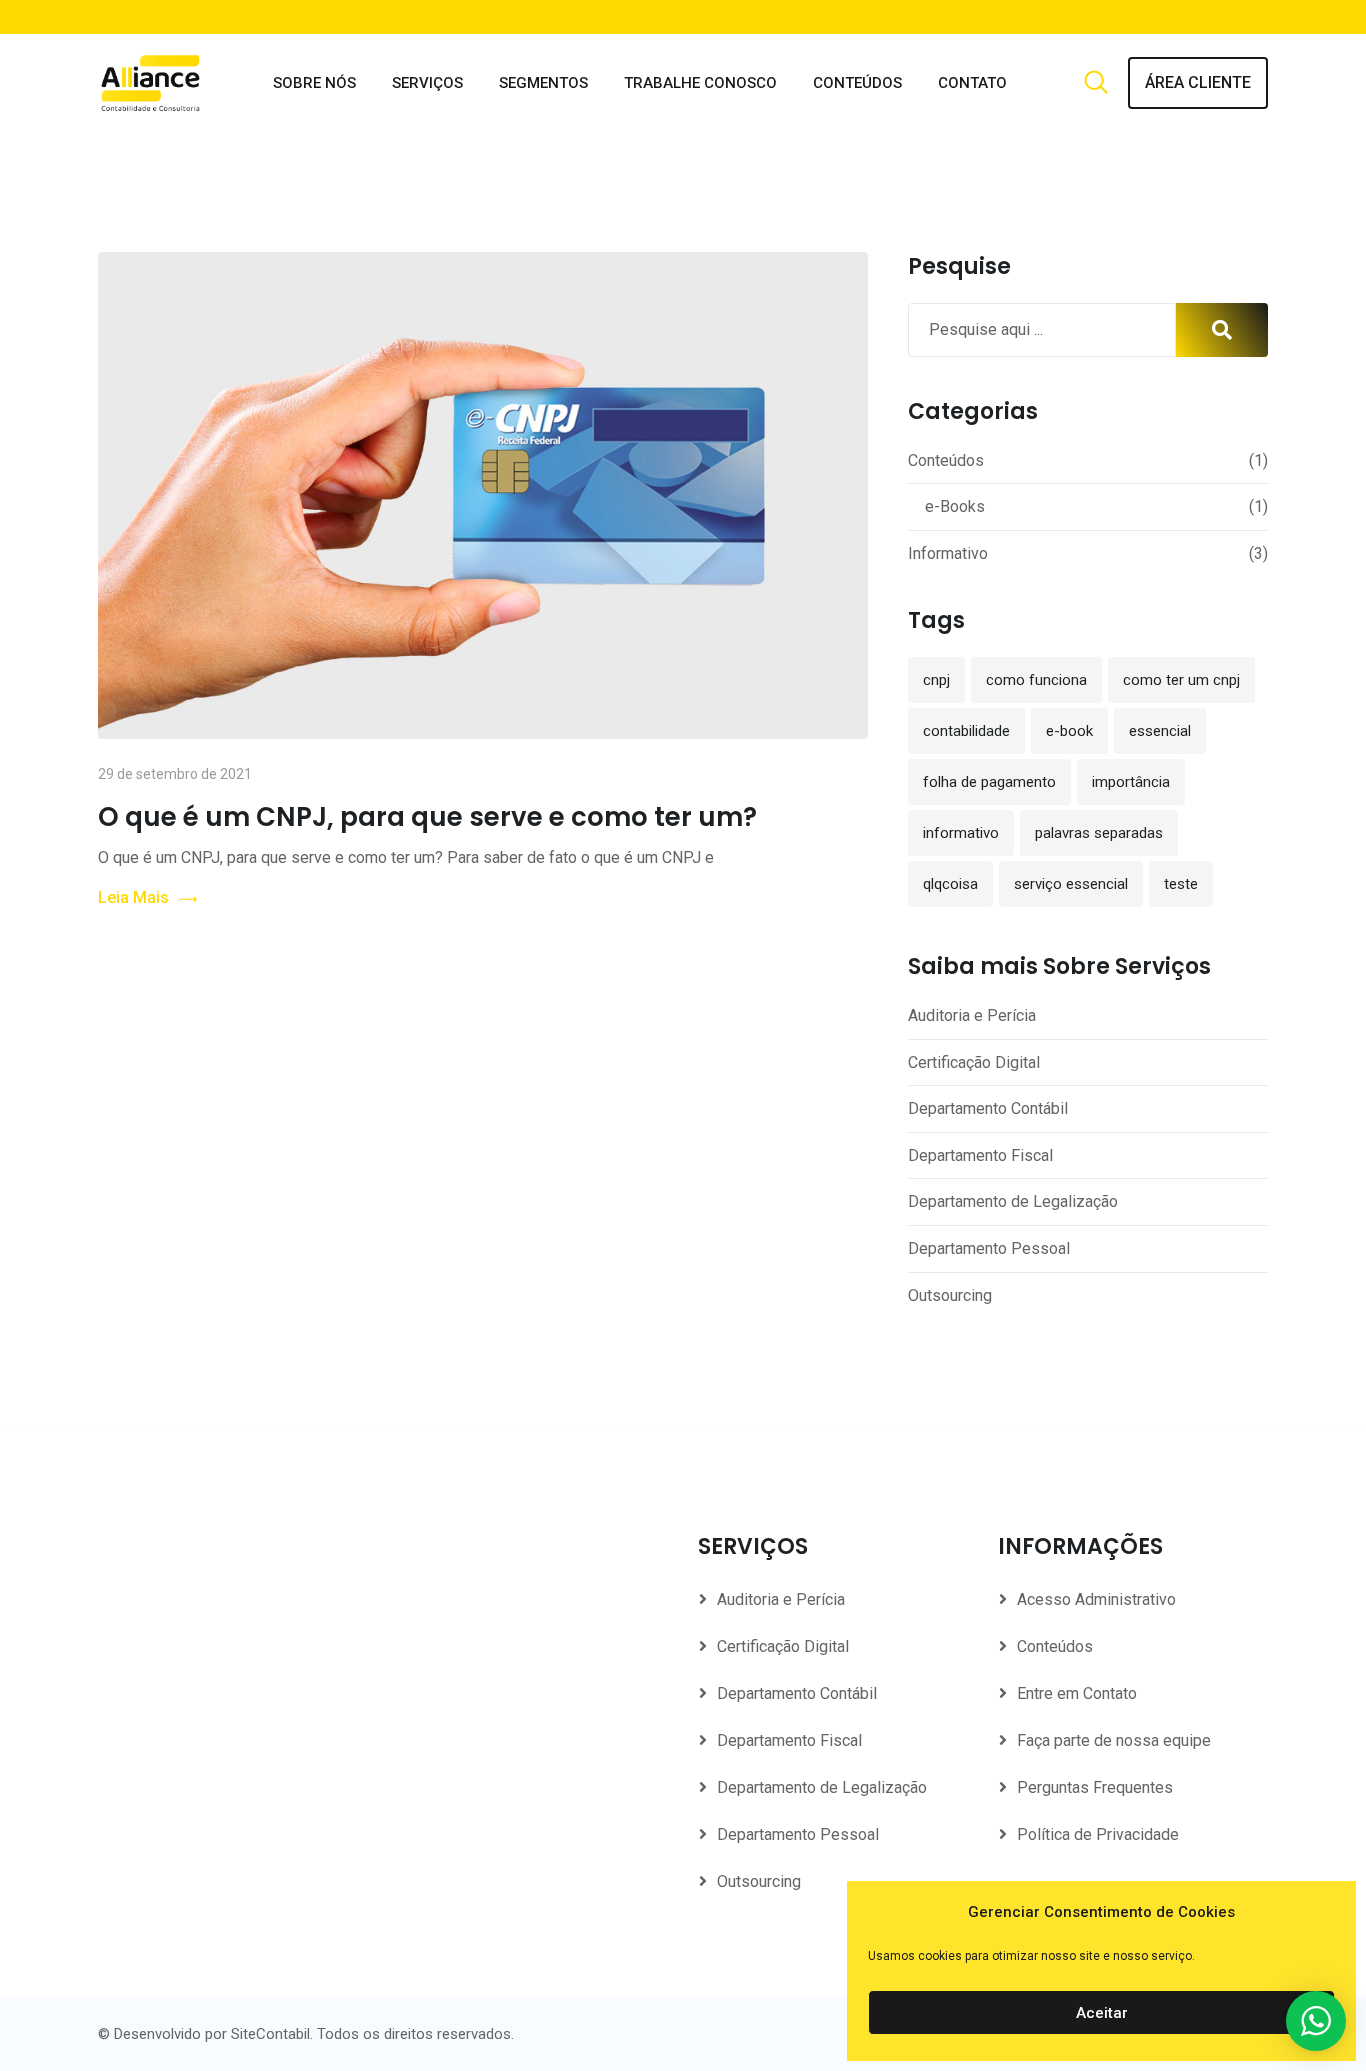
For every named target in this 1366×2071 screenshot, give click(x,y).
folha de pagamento (989, 782)
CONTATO (972, 83)
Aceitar (1102, 2013)
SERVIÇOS (427, 83)
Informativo (948, 553)
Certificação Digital (974, 1062)
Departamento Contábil (988, 1108)
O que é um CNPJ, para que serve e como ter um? (427, 817)
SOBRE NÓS (314, 83)
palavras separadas (1099, 833)
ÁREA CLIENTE (1198, 82)
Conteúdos (946, 460)
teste (1181, 884)
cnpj (936, 680)
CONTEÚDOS (857, 83)
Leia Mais (133, 897)
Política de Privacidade (1098, 1834)
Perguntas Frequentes (1095, 1787)
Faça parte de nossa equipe (1114, 1740)
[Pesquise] (1096, 84)
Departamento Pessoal (989, 1248)
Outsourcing (950, 1295)
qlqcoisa (950, 884)
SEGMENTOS (543, 83)
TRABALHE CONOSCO (700, 83)
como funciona (1036, 680)
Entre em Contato (1077, 1693)
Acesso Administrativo (1096, 1599)
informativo (961, 833)
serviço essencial (1071, 884)
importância (1131, 782)
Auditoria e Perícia (972, 1015)
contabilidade (966, 731)
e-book (1069, 731)
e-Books (955, 506)
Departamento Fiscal (980, 1155)
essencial (1160, 731)
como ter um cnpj (1181, 680)
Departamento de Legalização (1013, 1201)
